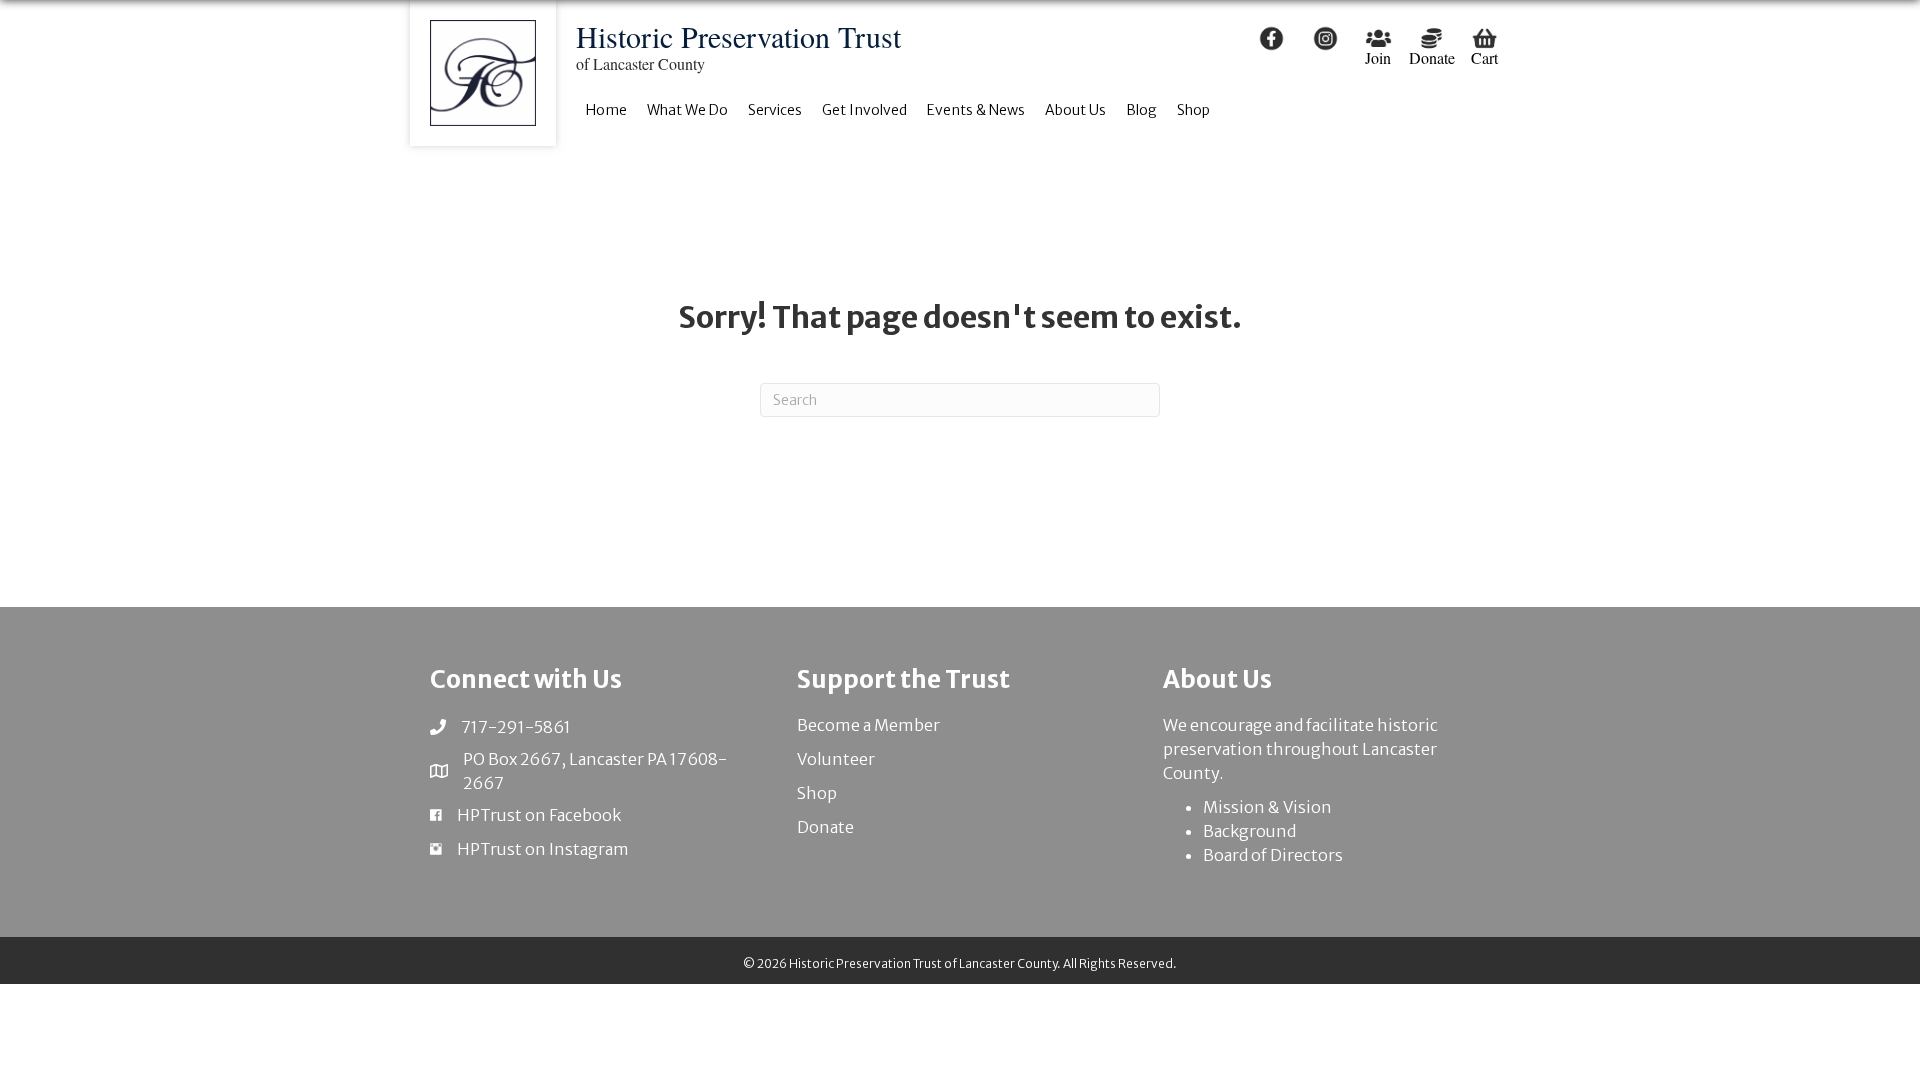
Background (1249, 831)
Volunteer (836, 759)
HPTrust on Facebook (539, 815)
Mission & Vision (1267, 807)
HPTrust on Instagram (543, 849)
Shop (817, 793)
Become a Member (868, 725)
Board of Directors (1273, 855)
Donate (825, 827)
